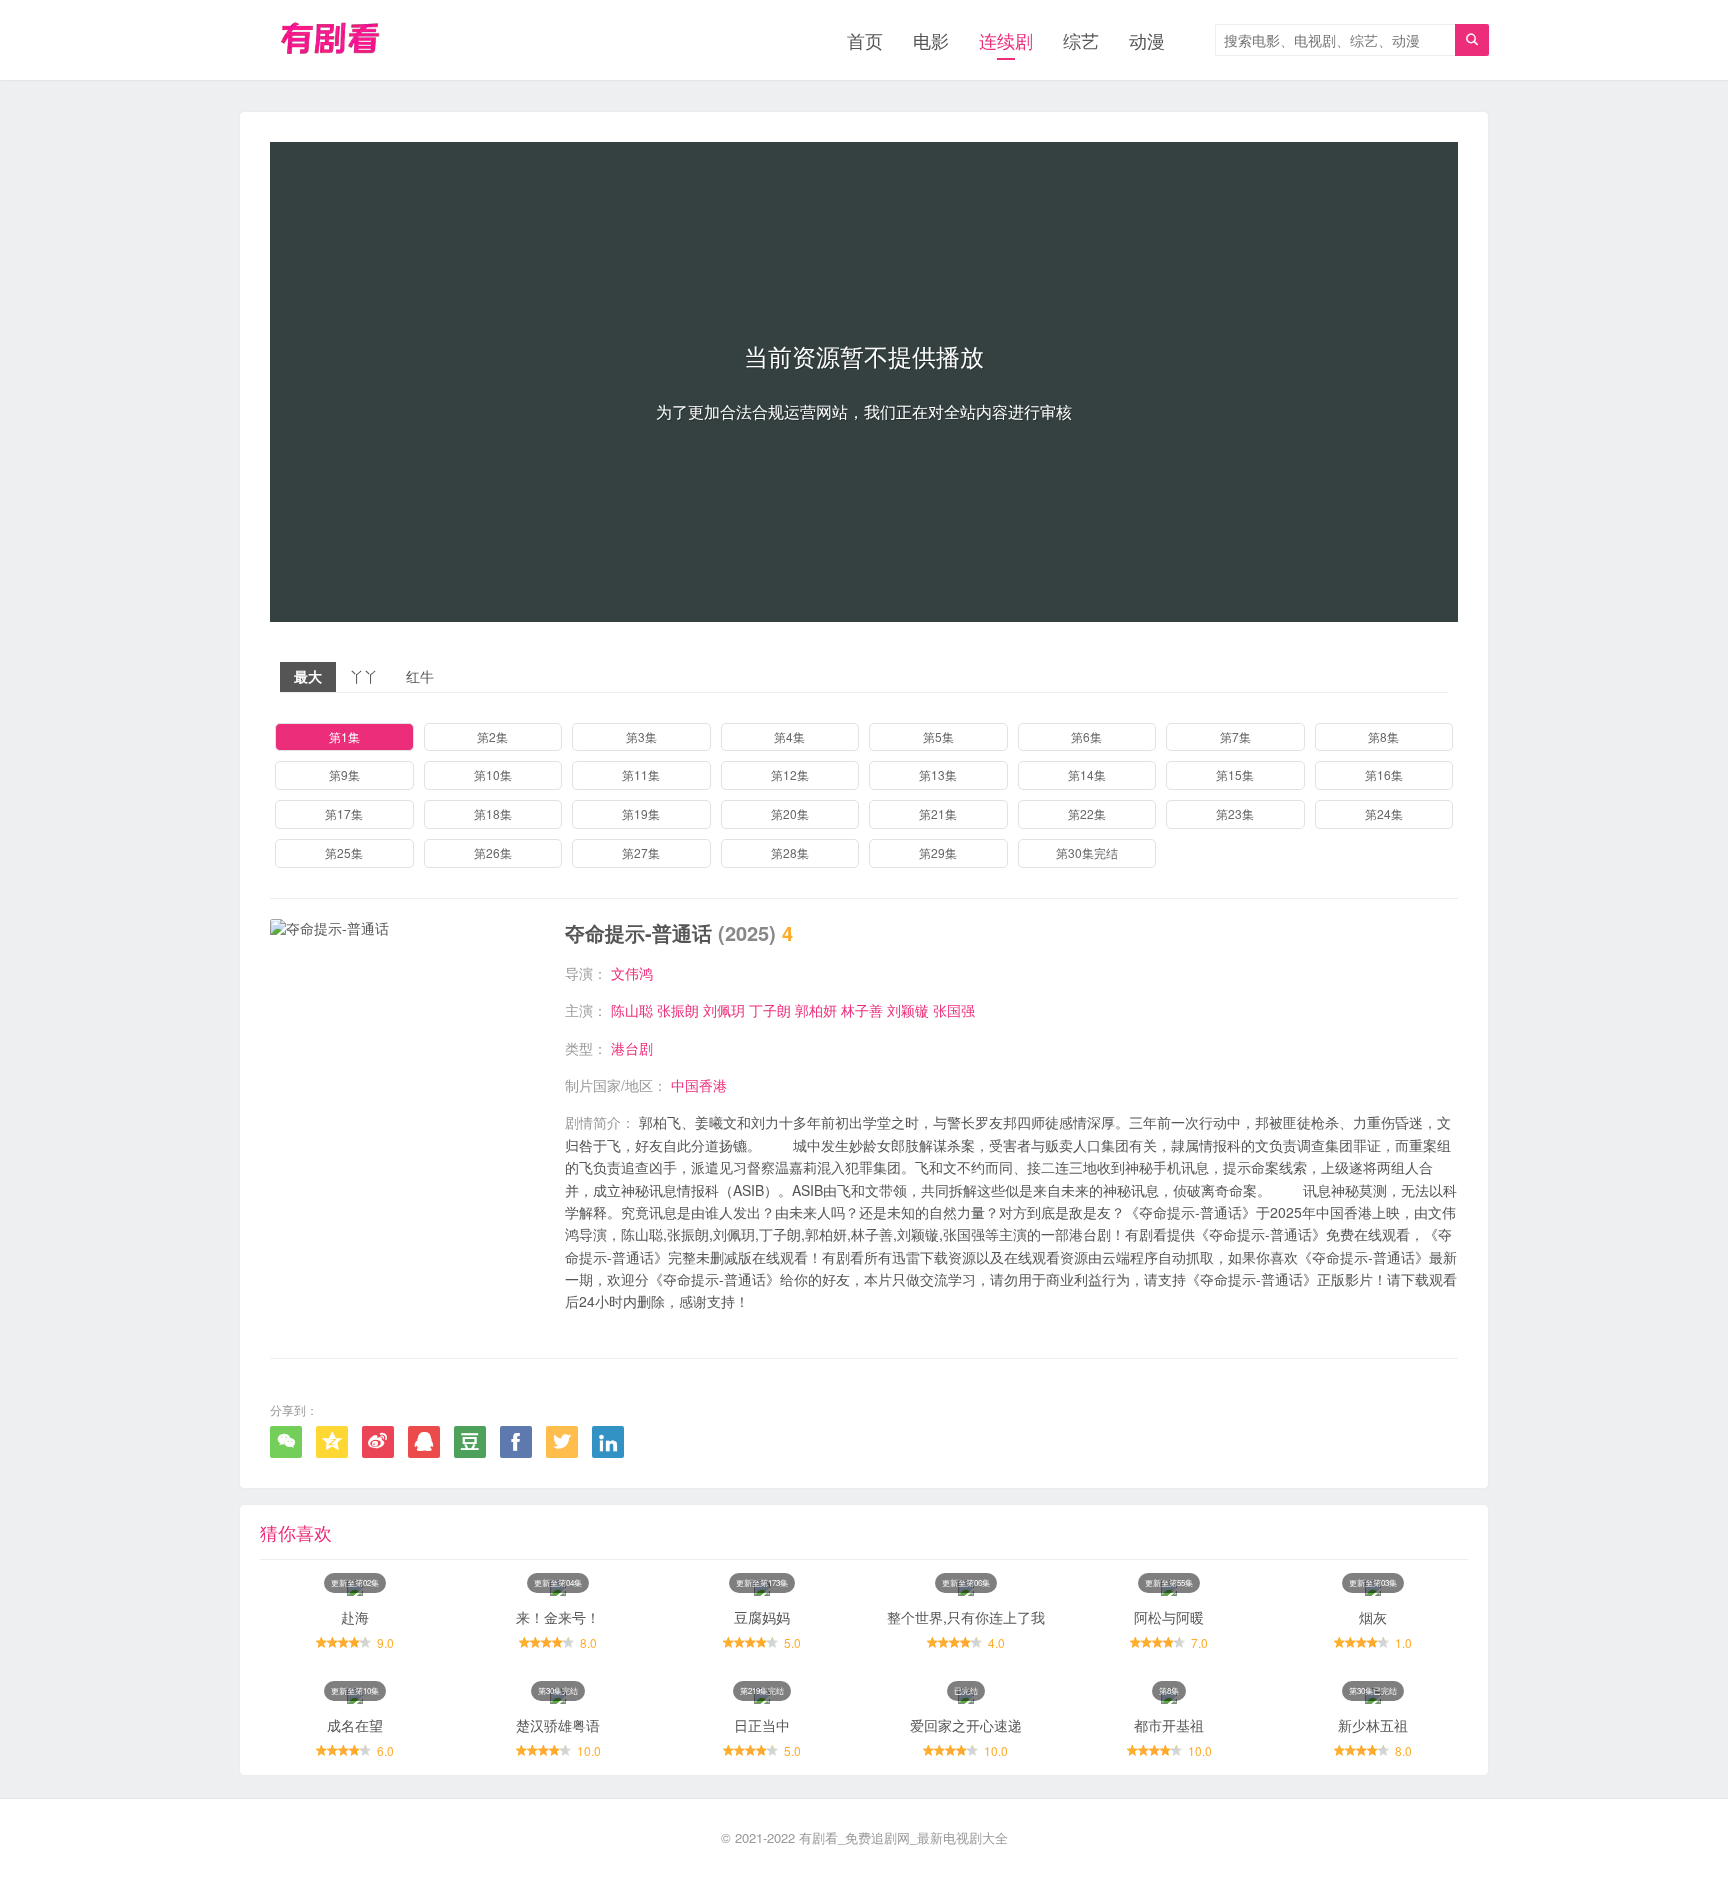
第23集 (1235, 813)
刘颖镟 (908, 1010)
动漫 (1147, 40)
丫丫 (364, 676)
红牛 (420, 676)
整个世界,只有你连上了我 (966, 1617)
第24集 (1384, 813)
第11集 (641, 774)
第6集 (1086, 736)
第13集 (938, 774)
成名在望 (355, 1725)
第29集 (938, 852)
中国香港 (699, 1085)
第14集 (1087, 774)
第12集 (790, 774)
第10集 (493, 774)
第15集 (1235, 774)
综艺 (1081, 40)
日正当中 (762, 1725)
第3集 (641, 736)
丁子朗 (770, 1010)
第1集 (344, 736)
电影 (931, 40)
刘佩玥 (724, 1010)
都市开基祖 (1169, 1725)
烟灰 (1373, 1617)
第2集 (492, 736)
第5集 (938, 736)
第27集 (641, 852)
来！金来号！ (558, 1617)
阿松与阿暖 (1169, 1617)
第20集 (790, 813)
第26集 (493, 852)
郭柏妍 (816, 1010)
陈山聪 (632, 1010)
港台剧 (632, 1048)
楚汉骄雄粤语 (558, 1725)
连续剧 (1006, 40)
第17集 (344, 813)
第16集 (1384, 774)
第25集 (344, 852)
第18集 (493, 813)
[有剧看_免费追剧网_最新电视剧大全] (332, 40)
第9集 (344, 774)
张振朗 (678, 1010)
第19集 (641, 813)
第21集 (938, 813)
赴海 (355, 1617)
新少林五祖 (1373, 1725)
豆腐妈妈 (762, 1617)
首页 (865, 40)
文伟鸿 (632, 973)
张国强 (954, 1010)
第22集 (1087, 813)
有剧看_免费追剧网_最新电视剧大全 (903, 1837)
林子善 (862, 1010)
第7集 (1235, 736)
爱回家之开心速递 (966, 1725)
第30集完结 (1087, 852)
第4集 (789, 736)
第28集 (790, 852)
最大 (308, 676)
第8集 (1383, 736)
